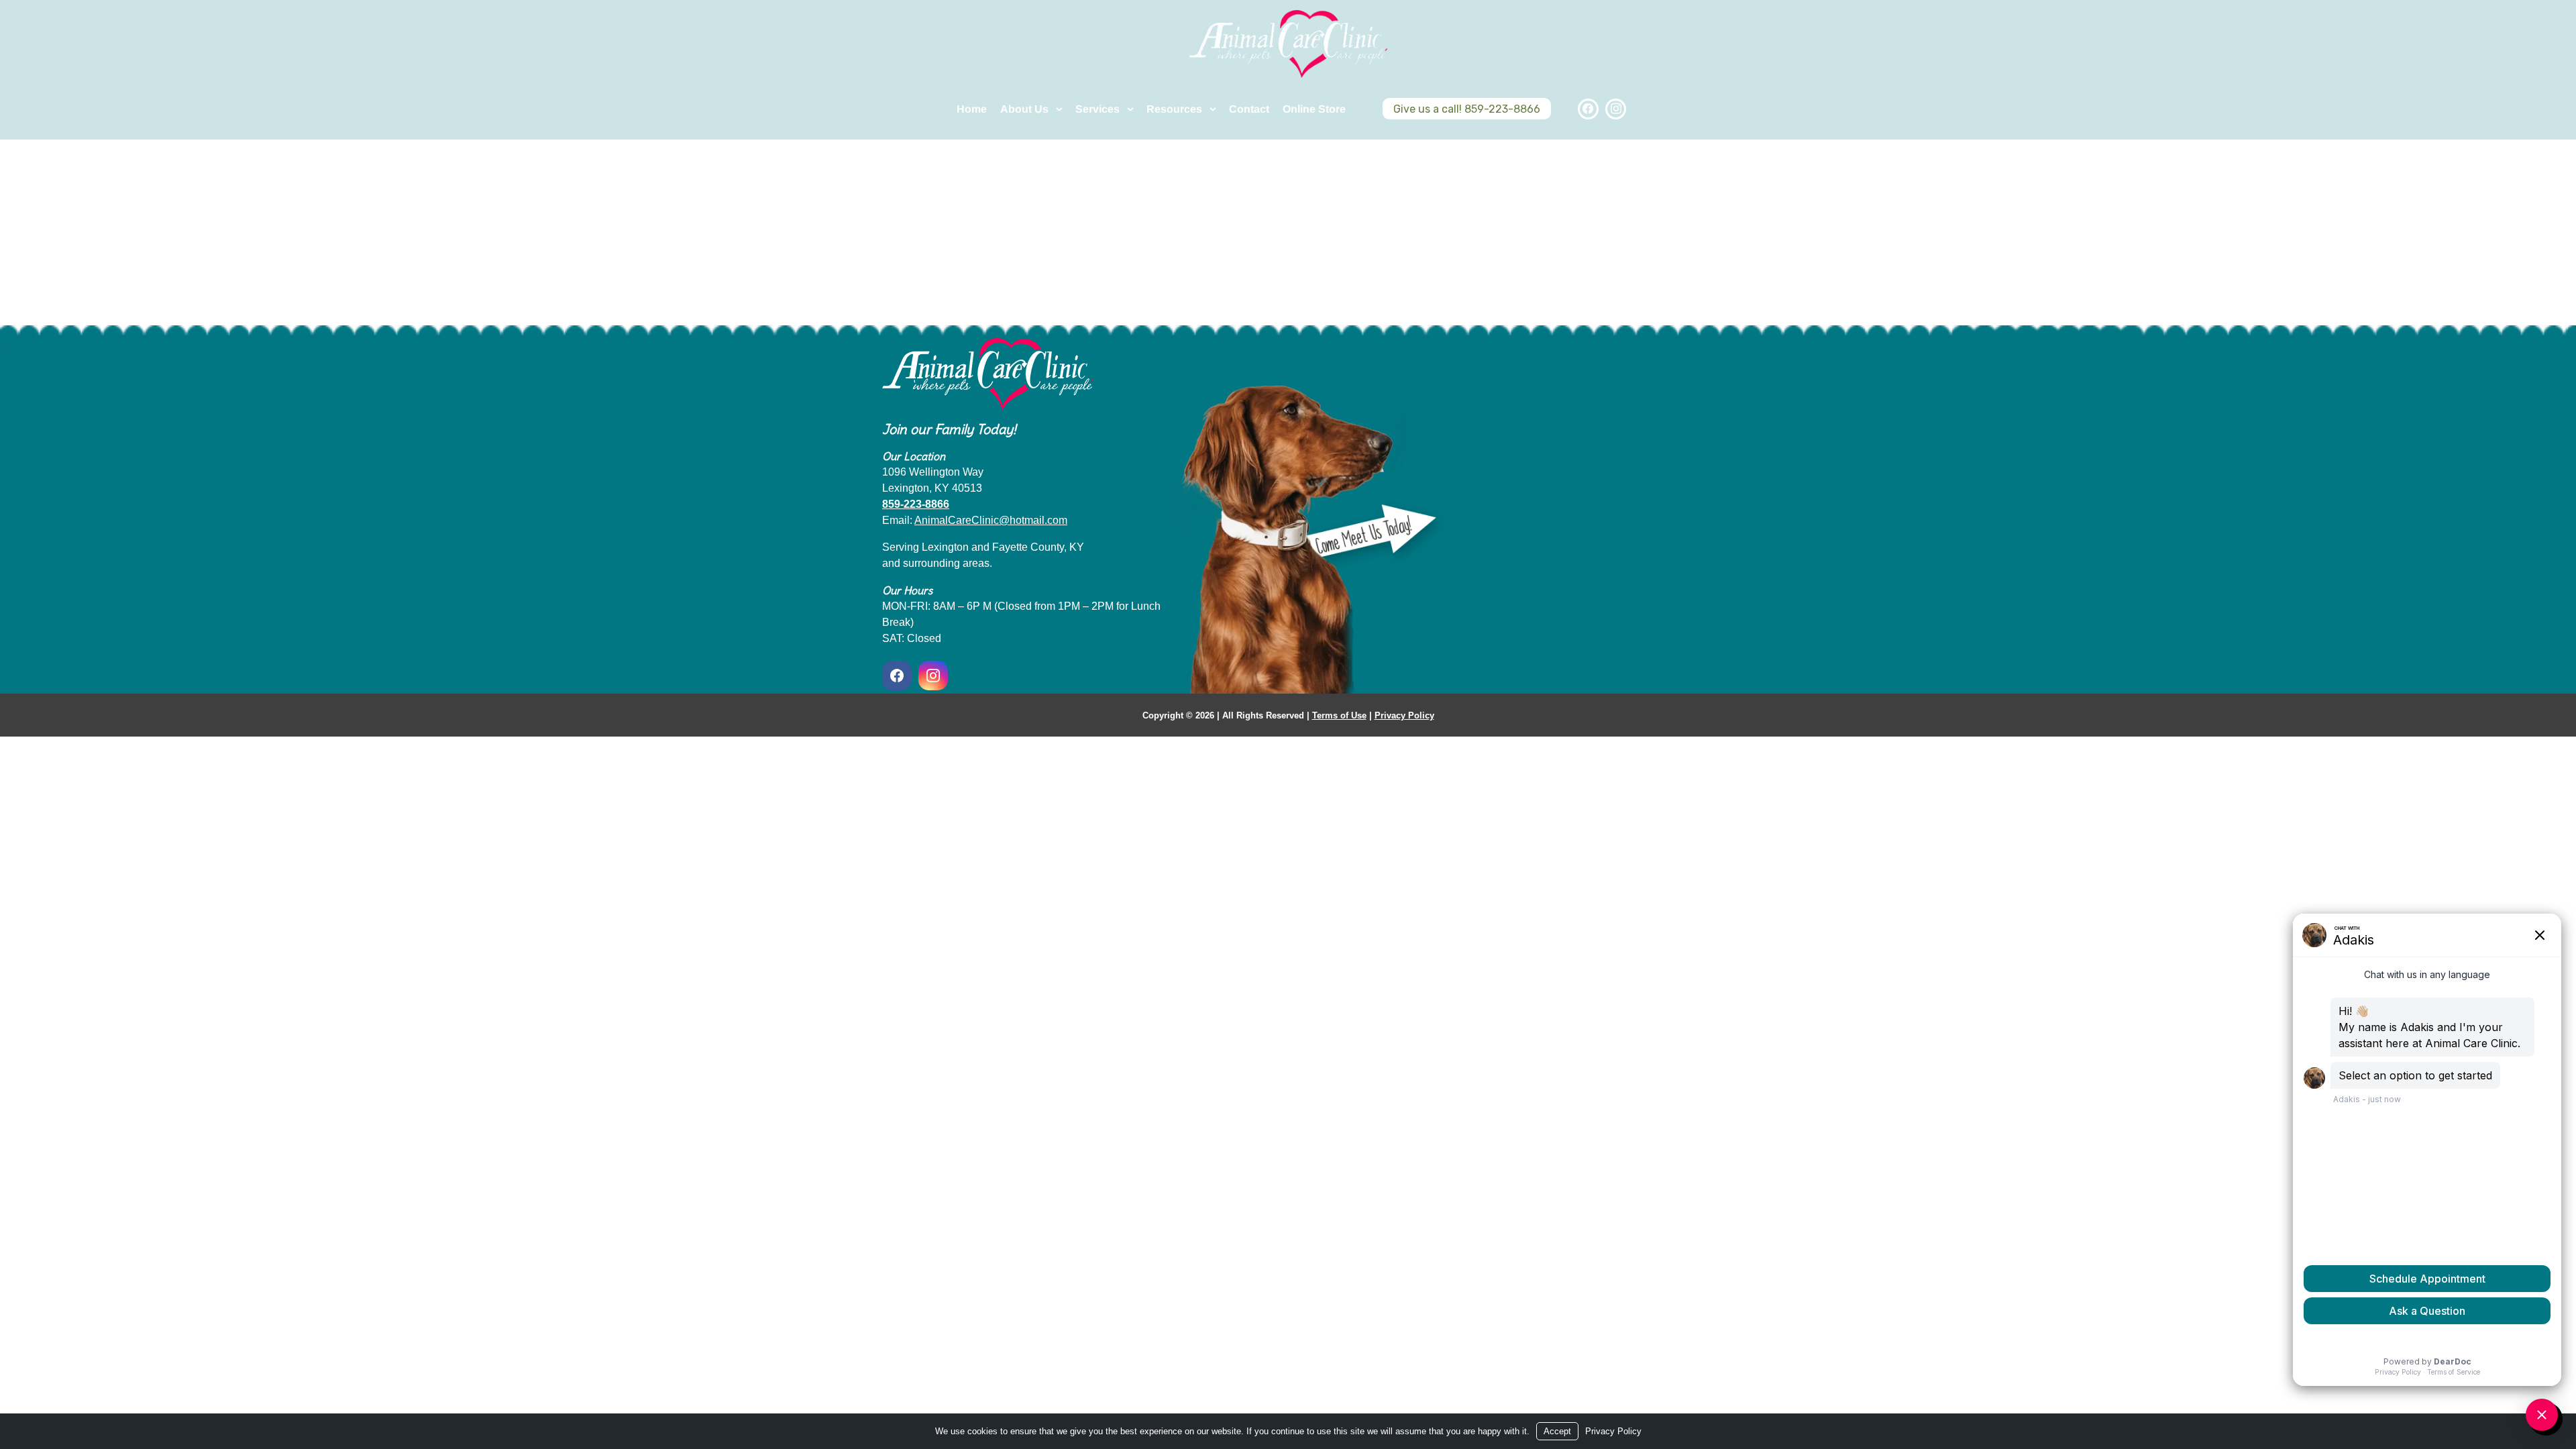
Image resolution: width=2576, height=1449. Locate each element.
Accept (1557, 1431)
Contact (1249, 109)
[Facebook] (1588, 109)
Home (972, 109)
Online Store (1314, 109)
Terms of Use (1339, 715)
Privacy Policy (1404, 715)
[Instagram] (1616, 109)
